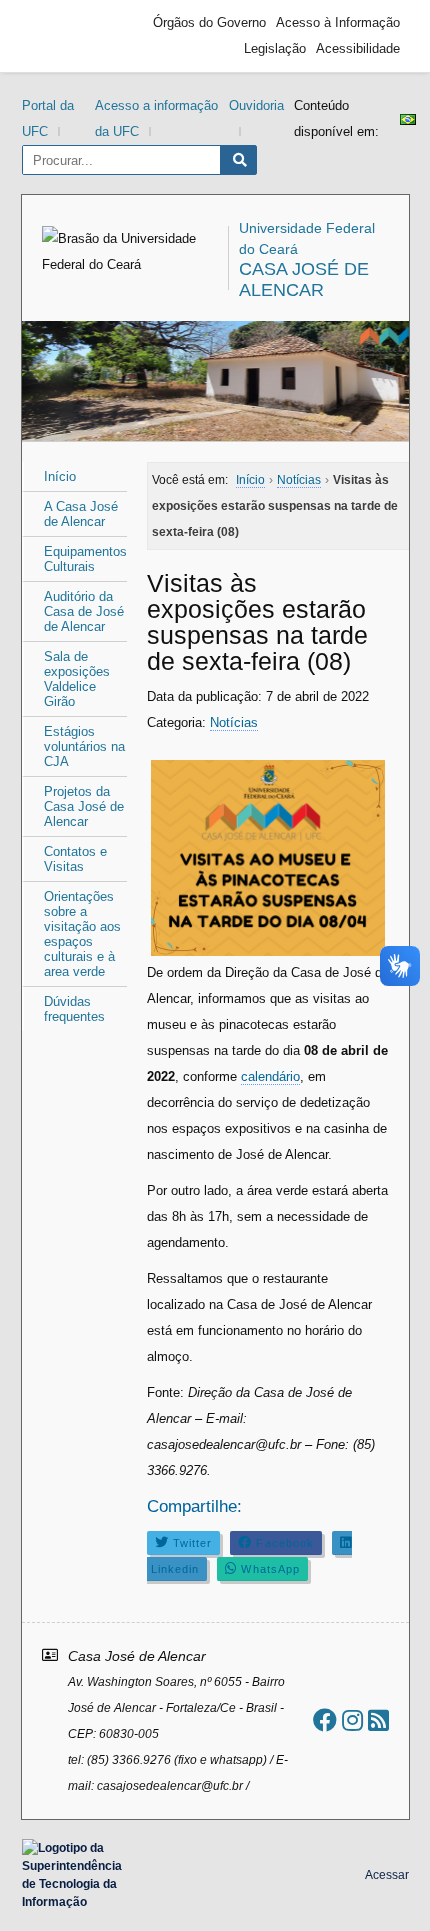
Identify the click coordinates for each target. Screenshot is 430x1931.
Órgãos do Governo (209, 22)
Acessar (387, 1875)
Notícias (234, 722)
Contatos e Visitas (75, 859)
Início (60, 476)
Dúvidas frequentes (74, 1009)
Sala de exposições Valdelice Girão (77, 679)
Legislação (275, 48)
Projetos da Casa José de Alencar (84, 806)
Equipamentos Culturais (85, 559)
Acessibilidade (358, 48)
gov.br (67, 36)
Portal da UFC (48, 118)
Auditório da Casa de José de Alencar (84, 611)
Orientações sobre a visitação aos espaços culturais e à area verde (82, 934)
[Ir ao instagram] (352, 1720)
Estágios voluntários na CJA (84, 746)
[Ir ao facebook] (325, 1720)
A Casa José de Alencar (81, 514)
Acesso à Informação (338, 22)
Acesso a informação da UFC (156, 118)
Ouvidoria (256, 105)
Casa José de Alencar (304, 279)
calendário (270, 1076)
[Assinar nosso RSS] (378, 1720)
